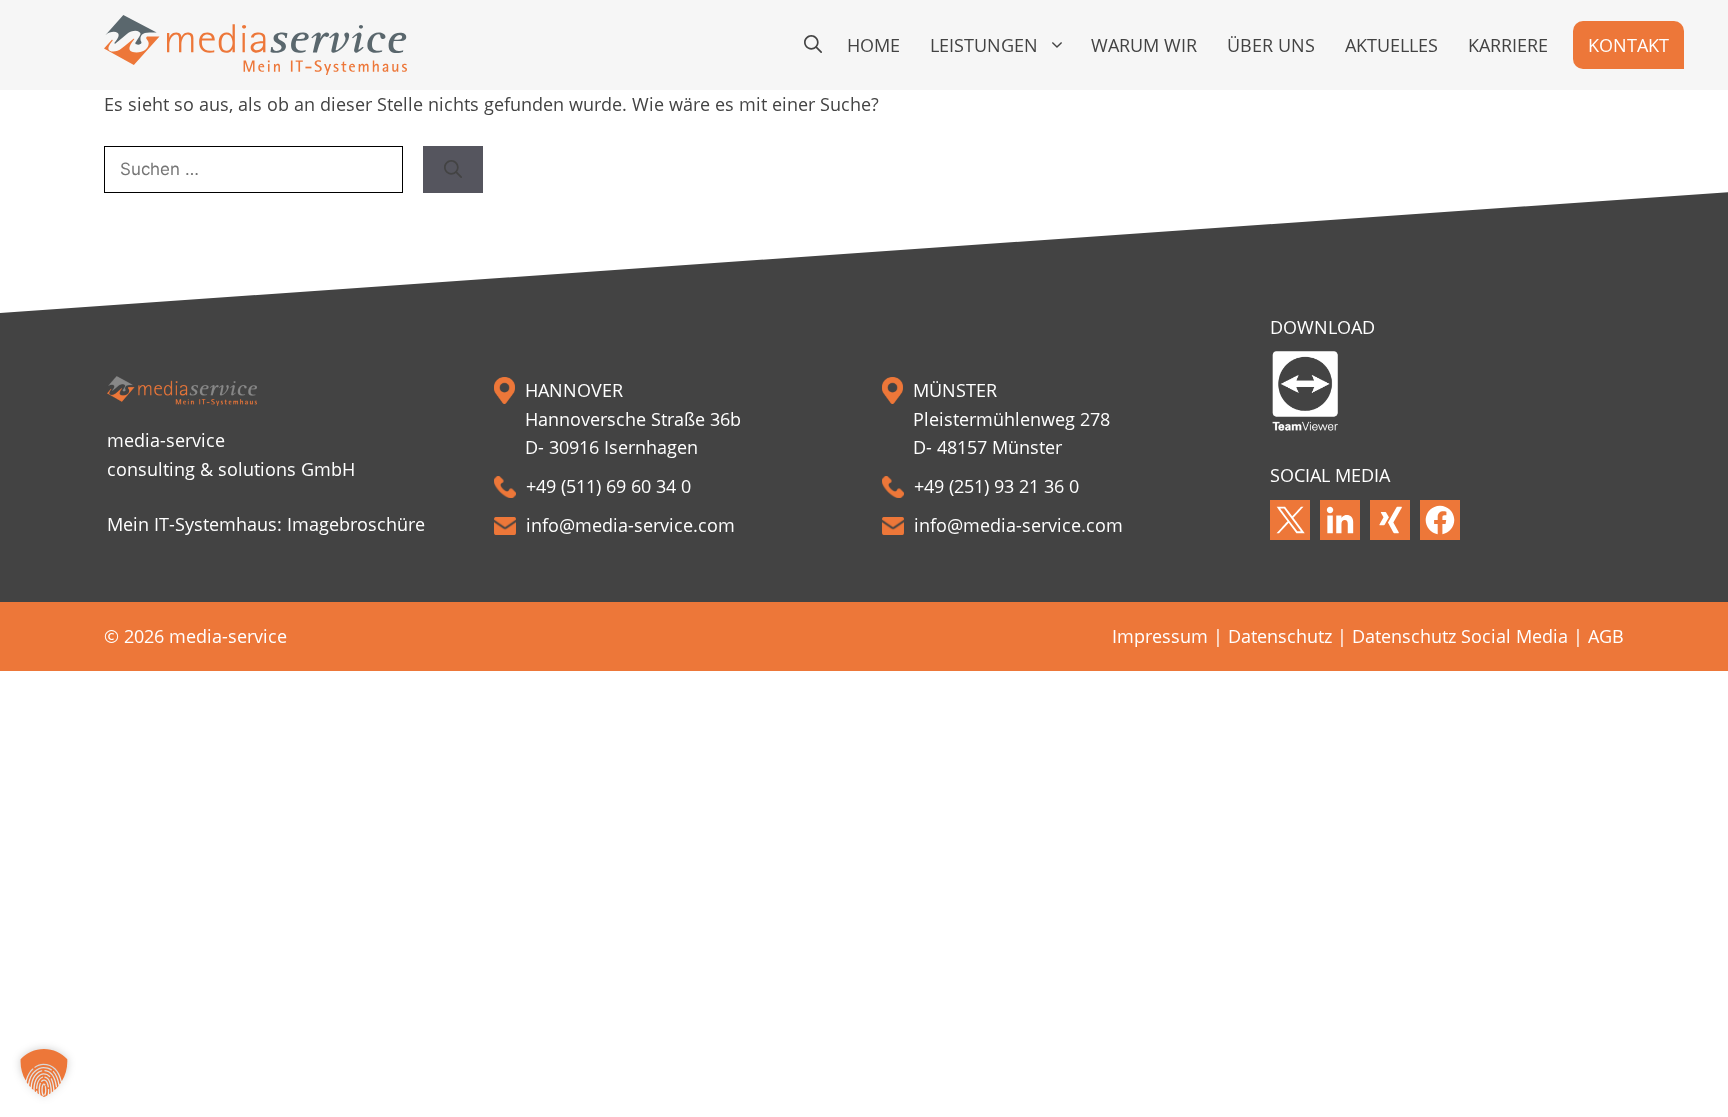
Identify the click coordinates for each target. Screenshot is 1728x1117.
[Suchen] (453, 170)
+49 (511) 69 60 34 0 (608, 486)
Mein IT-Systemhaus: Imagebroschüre (266, 524)
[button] (813, 45)
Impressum (1160, 636)
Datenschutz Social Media (1460, 636)
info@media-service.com (630, 525)
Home (873, 45)
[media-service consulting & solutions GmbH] (255, 45)
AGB (1606, 636)
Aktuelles (1391, 45)
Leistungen (984, 45)
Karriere (1508, 45)
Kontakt (1628, 45)
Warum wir (1144, 45)
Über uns (1271, 45)
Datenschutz (1280, 636)
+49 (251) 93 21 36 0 (996, 486)
